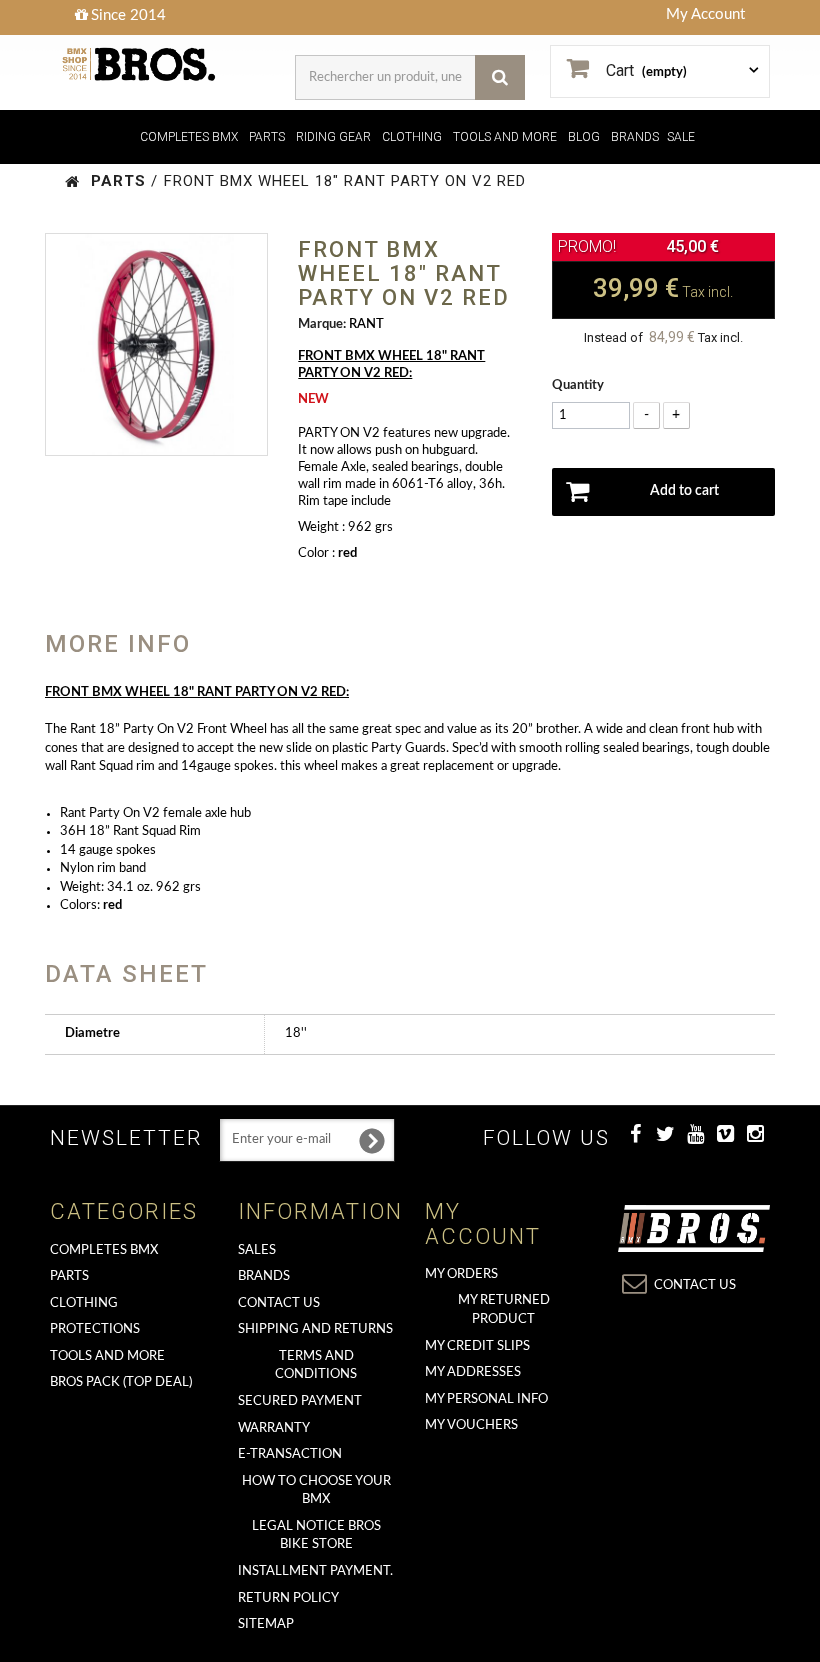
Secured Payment (300, 1401)
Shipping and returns (315, 1329)
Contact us (279, 1303)
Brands (264, 1276)
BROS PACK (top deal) (121, 1382)
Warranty (274, 1428)
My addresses (473, 1372)
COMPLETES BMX (189, 137)
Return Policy (288, 1598)
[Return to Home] (72, 181)
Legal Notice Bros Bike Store (316, 1536)
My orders (461, 1274)
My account (483, 1223)
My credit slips (477, 1346)
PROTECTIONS (95, 1329)
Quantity (578, 385)
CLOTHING (412, 137)
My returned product (504, 1310)
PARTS (267, 137)
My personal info (486, 1399)
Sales (257, 1250)
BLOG (584, 137)
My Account (705, 14)
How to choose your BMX (316, 1491)
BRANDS (635, 137)
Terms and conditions (316, 1366)
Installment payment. (315, 1571)
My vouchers (471, 1425)
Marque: (322, 324)
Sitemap (266, 1624)
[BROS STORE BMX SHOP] (140, 64)
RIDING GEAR (333, 137)
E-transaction (290, 1454)
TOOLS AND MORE (505, 137)
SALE (681, 137)
